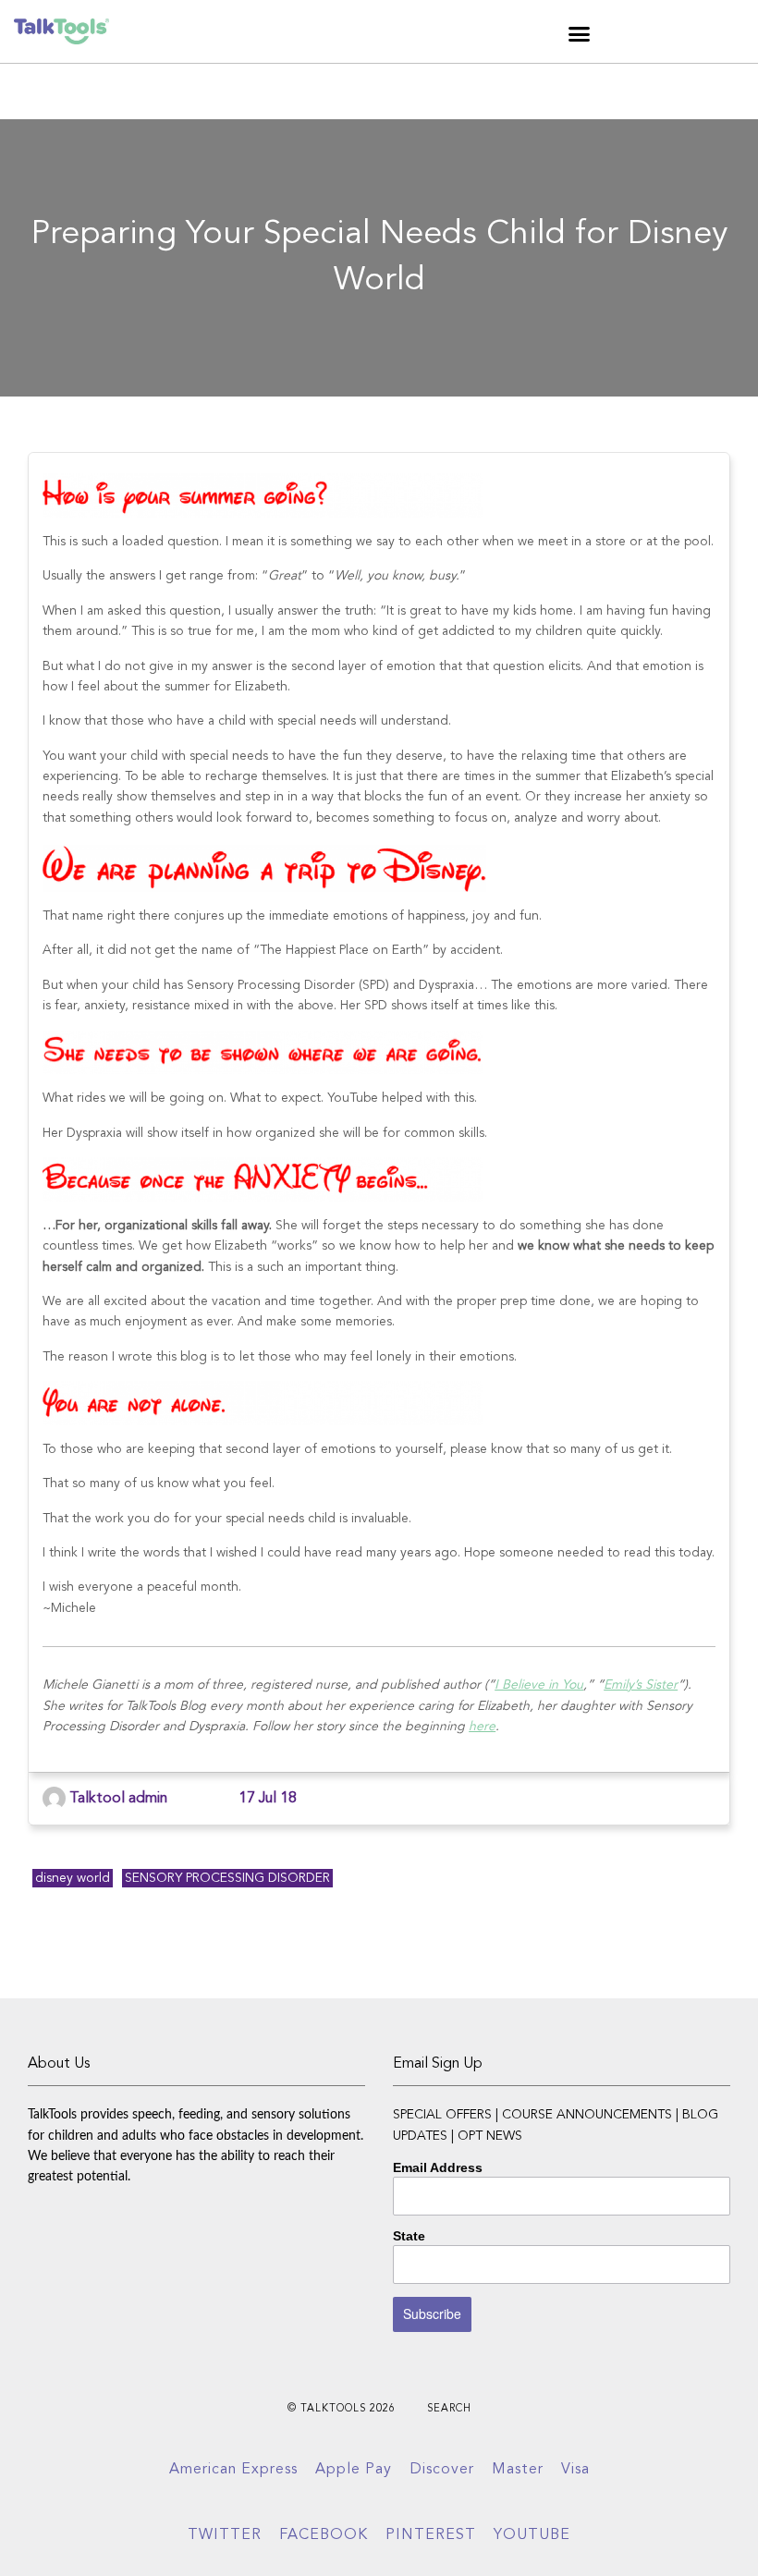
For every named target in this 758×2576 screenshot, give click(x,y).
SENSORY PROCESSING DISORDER (227, 1878)
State (409, 2236)
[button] (580, 34)
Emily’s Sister (641, 1685)
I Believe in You (539, 1685)
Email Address (438, 2167)
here (482, 1727)
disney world (73, 1878)
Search (449, 2409)
